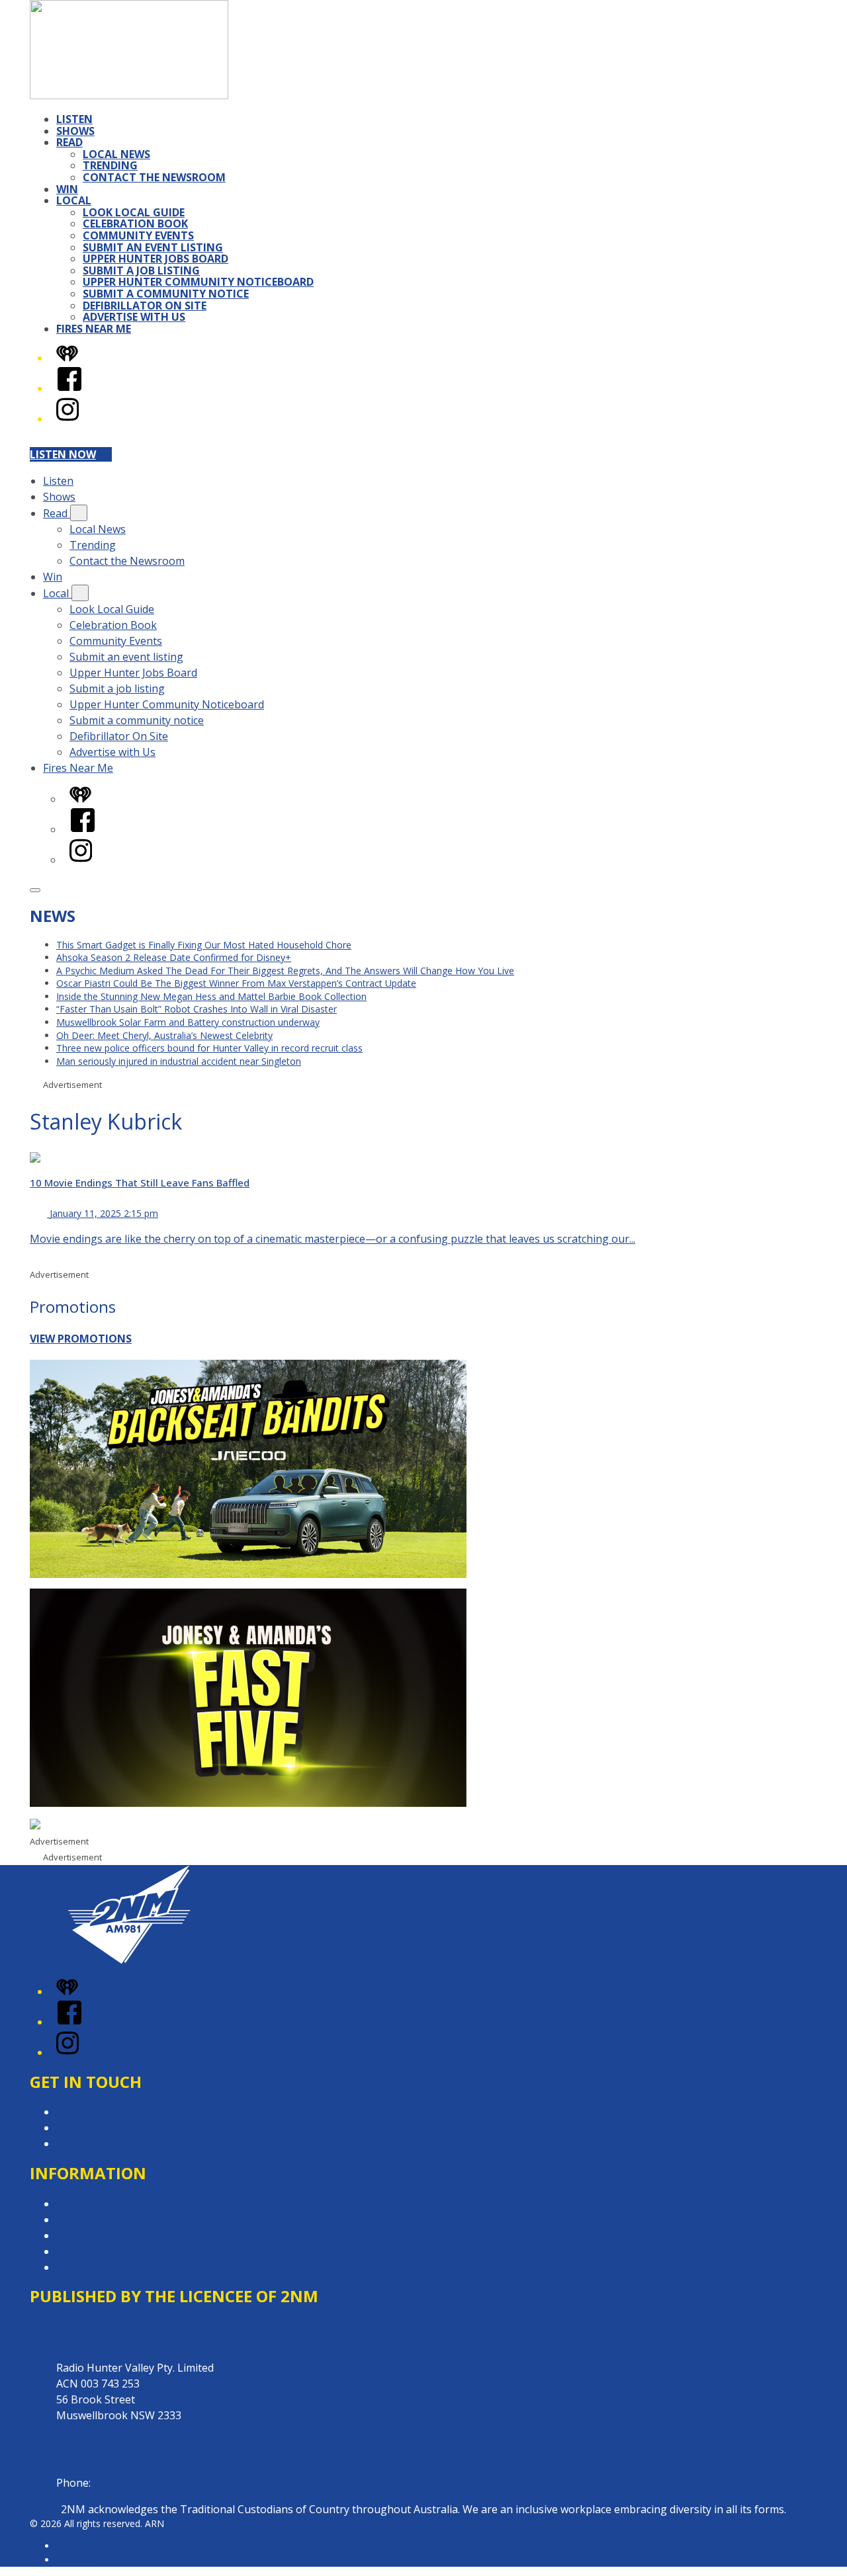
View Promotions (81, 1339)
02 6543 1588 (126, 2483)
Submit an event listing (153, 247)
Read (69, 142)
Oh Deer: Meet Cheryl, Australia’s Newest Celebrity (164, 1035)
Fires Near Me (94, 329)
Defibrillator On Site (145, 306)
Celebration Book (135, 224)
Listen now (63, 454)
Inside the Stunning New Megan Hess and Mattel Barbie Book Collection (211, 996)
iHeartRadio (81, 2560)
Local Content (91, 2267)
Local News (116, 154)
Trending (110, 165)
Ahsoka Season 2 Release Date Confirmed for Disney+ (174, 957)
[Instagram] (67, 419)
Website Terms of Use (111, 2251)
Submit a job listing (141, 270)
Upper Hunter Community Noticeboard (198, 282)
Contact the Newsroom (154, 177)
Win (67, 189)
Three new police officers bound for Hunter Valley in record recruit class (209, 1048)
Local (74, 200)
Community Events (138, 235)
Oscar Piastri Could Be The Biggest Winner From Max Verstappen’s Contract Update (236, 983)
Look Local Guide (134, 212)
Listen (74, 119)
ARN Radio (79, 2546)
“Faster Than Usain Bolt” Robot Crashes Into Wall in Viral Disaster (197, 1009)
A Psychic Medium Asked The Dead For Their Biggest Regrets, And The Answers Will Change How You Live (285, 971)
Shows (75, 131)
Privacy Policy (89, 2204)
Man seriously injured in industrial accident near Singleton (179, 1061)
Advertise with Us (134, 317)
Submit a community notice (166, 294)
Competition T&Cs (102, 2220)
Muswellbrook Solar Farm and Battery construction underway (188, 1022)
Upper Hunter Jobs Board (156, 259)
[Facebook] (69, 388)
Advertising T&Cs (99, 2235)
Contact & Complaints (110, 2112)
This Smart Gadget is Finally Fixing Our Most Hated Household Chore (204, 945)
